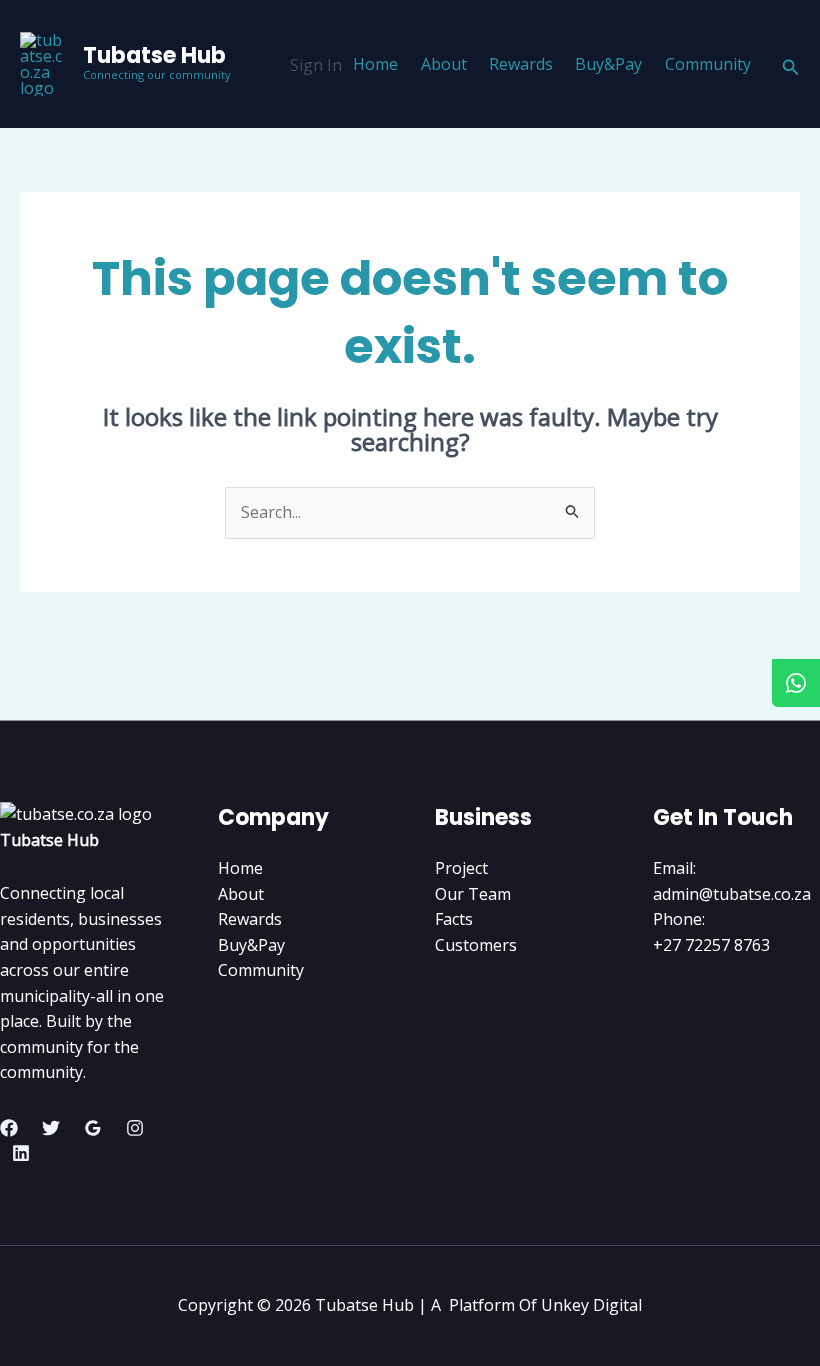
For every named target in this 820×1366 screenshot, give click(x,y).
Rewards (521, 64)
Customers (476, 945)
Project (461, 868)
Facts (454, 919)
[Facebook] (9, 1128)
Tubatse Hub (154, 55)
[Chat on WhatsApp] (796, 683)
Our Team (473, 894)
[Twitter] (51, 1128)
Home (375, 64)
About (444, 64)
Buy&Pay (608, 64)
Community (708, 64)
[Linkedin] (21, 1153)
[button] (791, 64)
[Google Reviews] (93, 1128)
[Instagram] (135, 1128)
